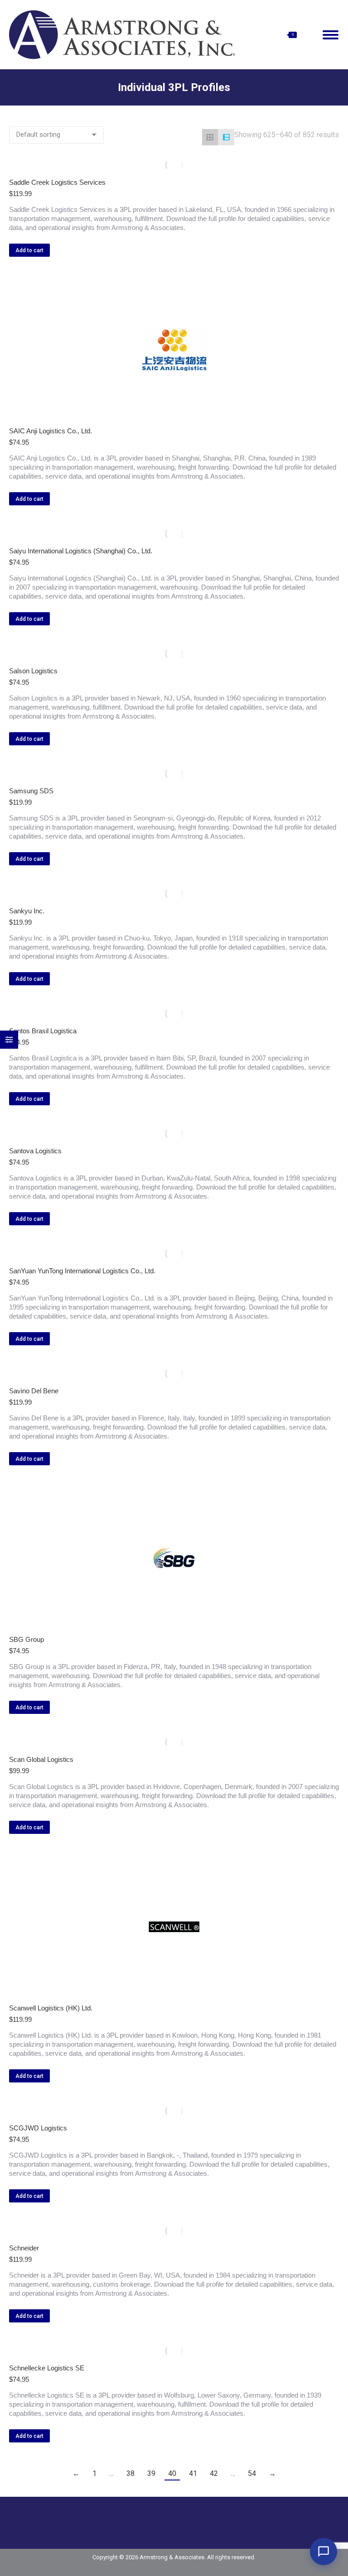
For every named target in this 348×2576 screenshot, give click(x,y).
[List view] (226, 137)
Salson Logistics (33, 671)
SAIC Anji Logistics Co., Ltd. (51, 431)
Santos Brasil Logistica (43, 1031)
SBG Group (27, 1639)
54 (252, 2473)
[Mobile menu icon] (331, 35)
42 (214, 2473)
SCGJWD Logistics (38, 2128)
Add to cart (29, 250)
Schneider (24, 2248)
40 (172, 2473)
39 (151, 2473)
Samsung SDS (31, 791)
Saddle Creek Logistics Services (57, 182)
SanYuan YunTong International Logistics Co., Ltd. (82, 1271)
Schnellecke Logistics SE (47, 2368)
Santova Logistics (35, 1151)
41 (193, 2473)
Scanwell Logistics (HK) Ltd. (51, 2008)
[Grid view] (210, 137)
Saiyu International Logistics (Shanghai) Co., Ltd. (81, 551)
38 (130, 2473)
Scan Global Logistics (41, 1759)
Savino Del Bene (34, 1391)
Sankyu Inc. (27, 911)
